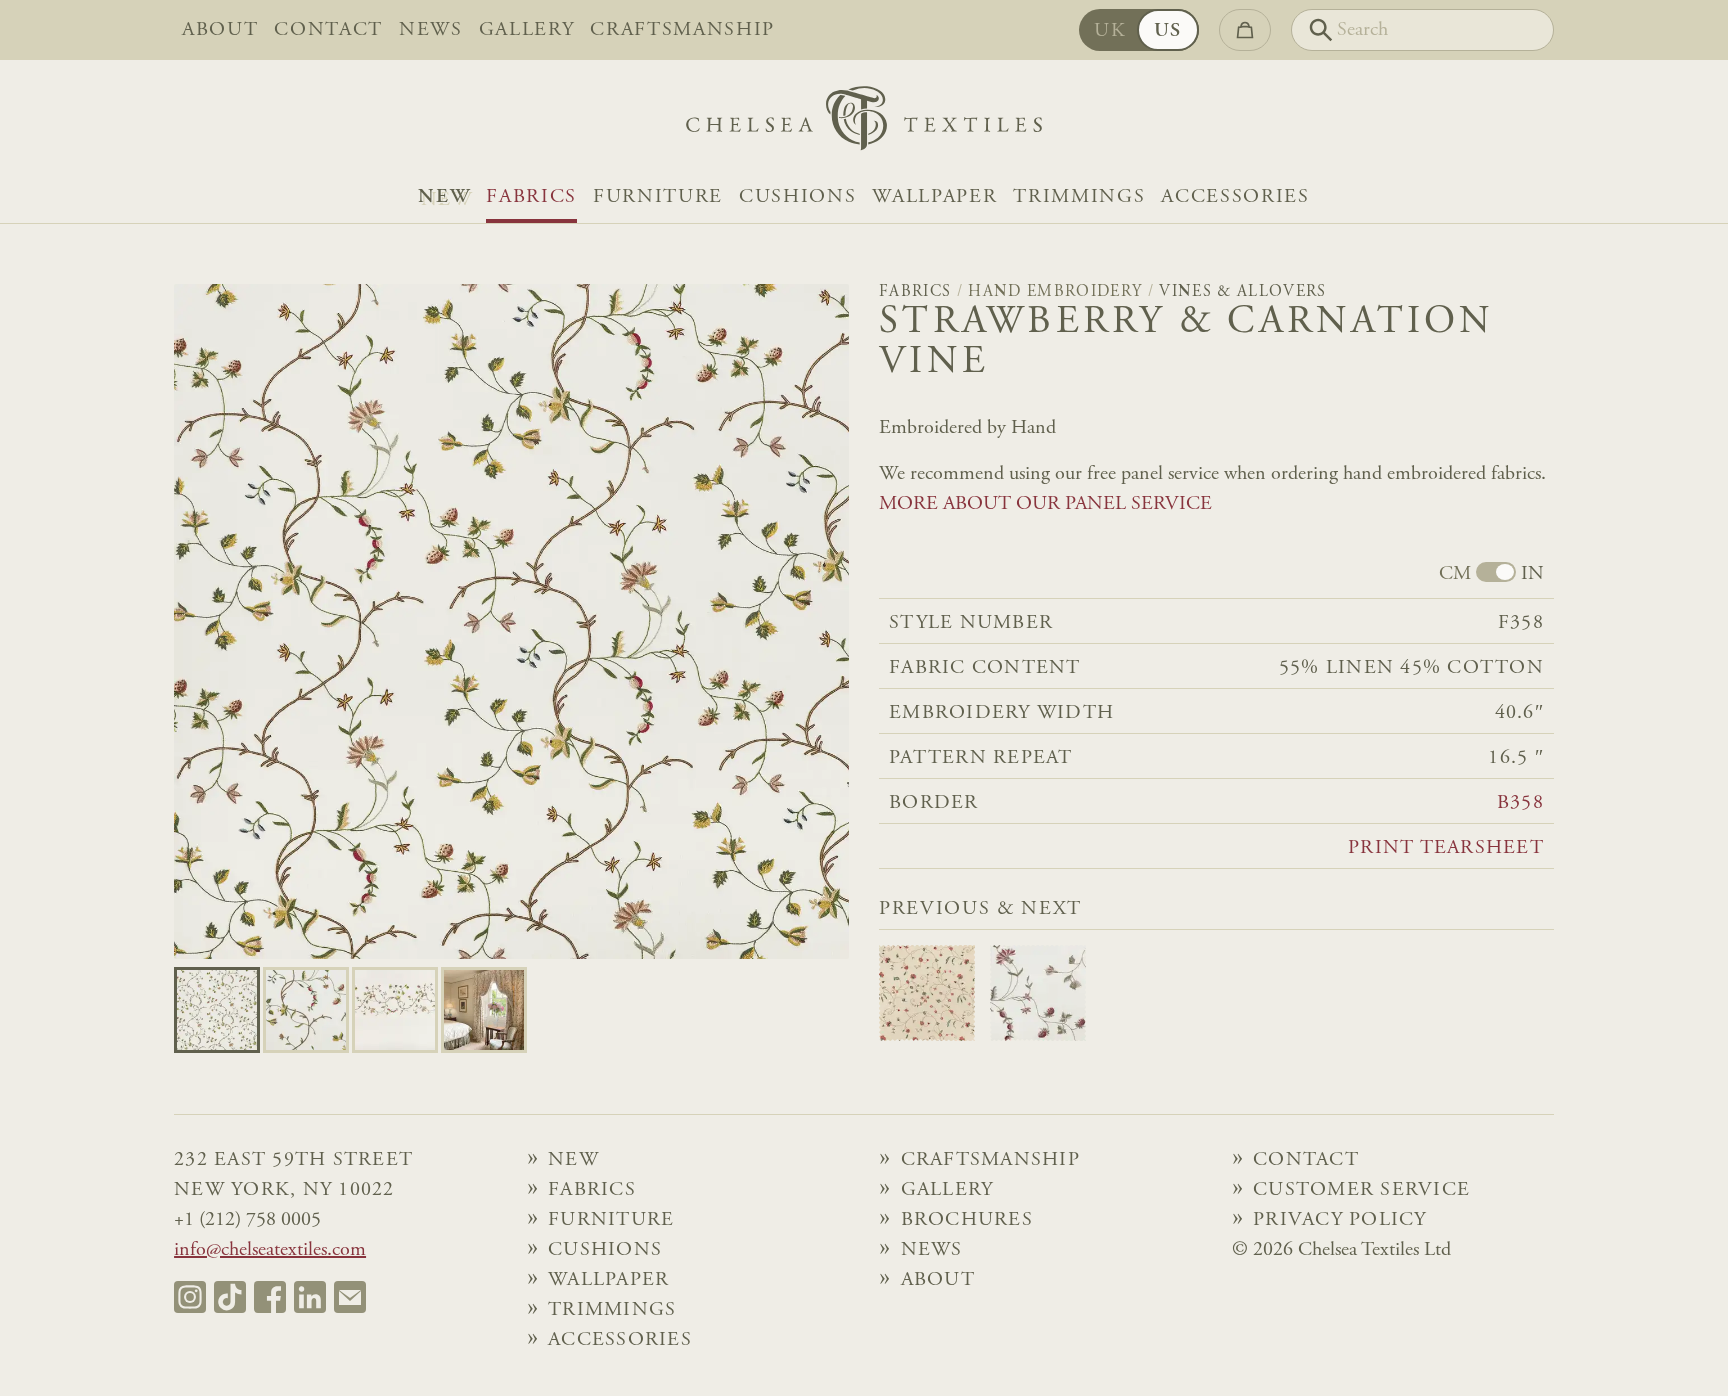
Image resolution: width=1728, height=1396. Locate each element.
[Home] (864, 123)
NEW (444, 197)
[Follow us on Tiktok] (230, 1297)
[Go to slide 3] (484, 1010)
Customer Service (1361, 1190)
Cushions (797, 197)
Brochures (967, 1220)
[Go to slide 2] (395, 1010)
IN (1532, 574)
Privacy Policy (1340, 1220)
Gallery (527, 30)
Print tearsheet (1446, 848)
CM (1455, 574)
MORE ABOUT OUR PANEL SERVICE (1045, 504)
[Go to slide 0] (217, 1010)
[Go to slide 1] (306, 1010)
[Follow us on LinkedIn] (310, 1297)
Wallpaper (934, 197)
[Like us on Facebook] (270, 1297)
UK (1110, 31)
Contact (328, 30)
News (431, 30)
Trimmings (1079, 197)
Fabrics (531, 197)
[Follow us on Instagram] (190, 1297)
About (220, 30)
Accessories (1235, 197)
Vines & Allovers (1242, 292)
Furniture (658, 197)
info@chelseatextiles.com (270, 1250)
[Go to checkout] (1245, 30)
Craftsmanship (682, 30)
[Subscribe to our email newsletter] (350, 1297)
